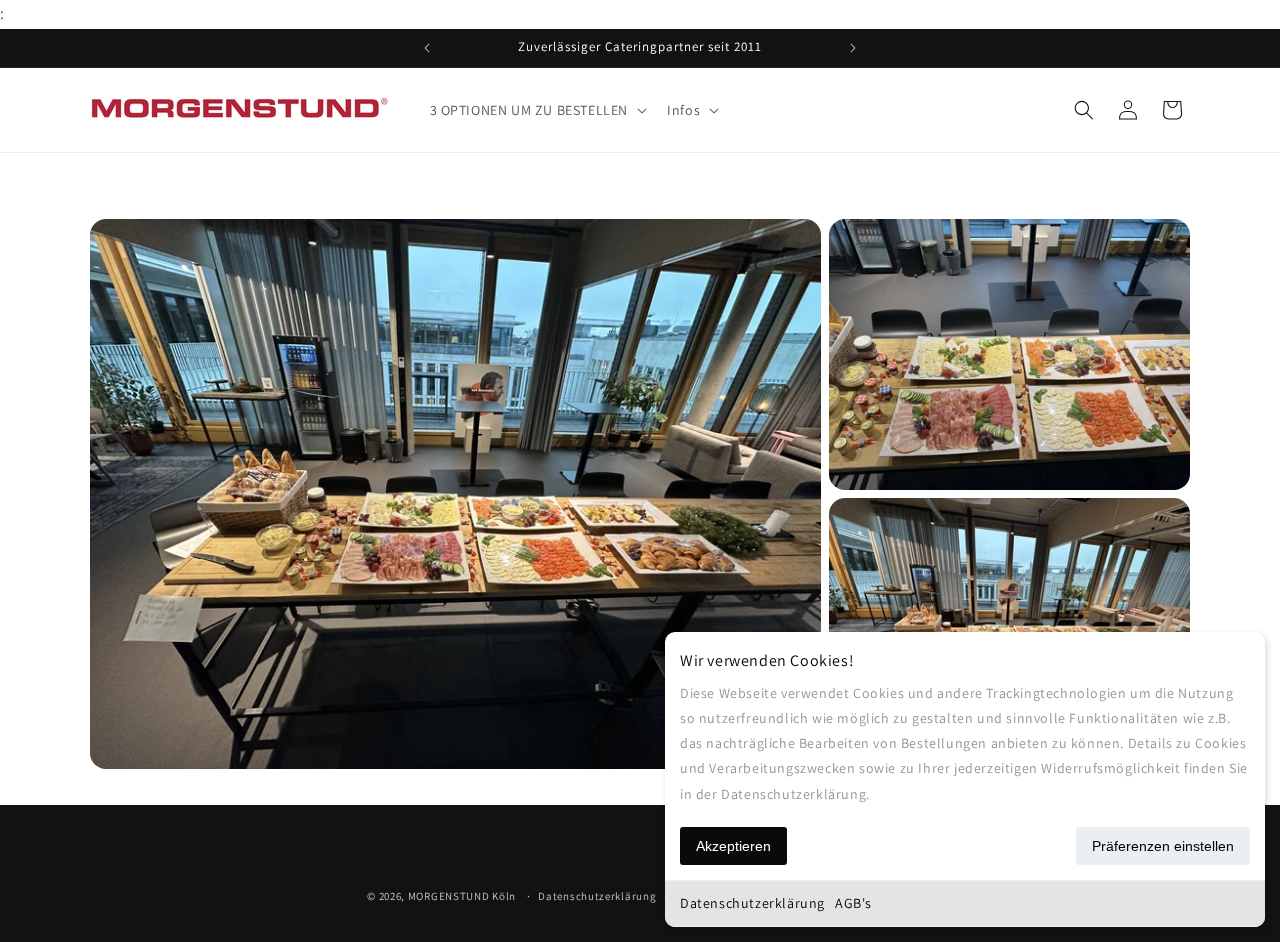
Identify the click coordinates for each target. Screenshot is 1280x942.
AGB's (853, 903)
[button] (537, 110)
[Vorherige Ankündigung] (427, 48)
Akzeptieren (733, 846)
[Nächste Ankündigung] (853, 48)
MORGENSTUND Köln (462, 896)
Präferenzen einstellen (1163, 846)
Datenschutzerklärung (752, 903)
